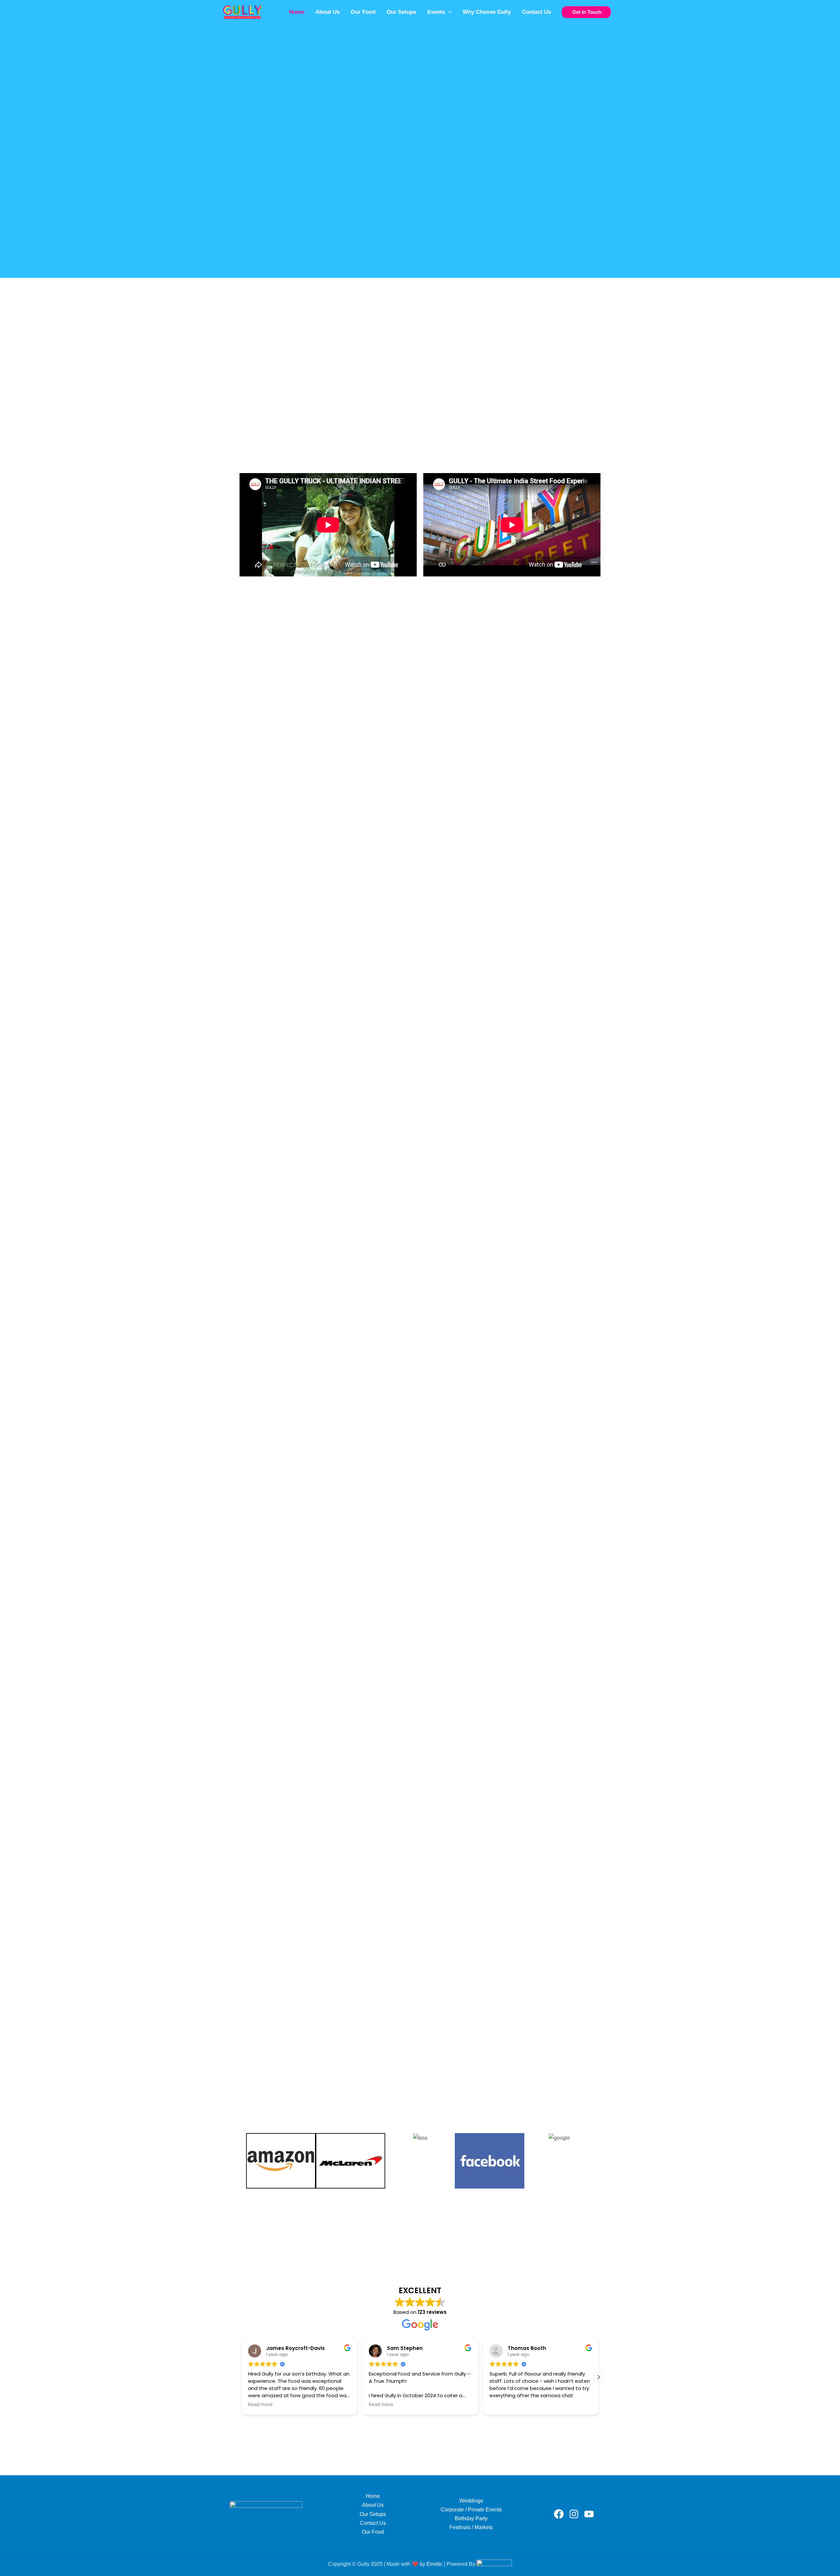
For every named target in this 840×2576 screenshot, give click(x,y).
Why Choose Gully (487, 12)
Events (436, 12)
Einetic (435, 2564)
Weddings (471, 2501)
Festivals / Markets (471, 2527)
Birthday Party (471, 2518)
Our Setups (401, 12)
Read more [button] (260, 2405)
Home (297, 12)
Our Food (363, 12)
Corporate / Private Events (471, 2510)
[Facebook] (559, 2514)
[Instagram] (574, 2514)
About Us (327, 12)
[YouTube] (589, 2514)
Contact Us (536, 12)
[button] (448, 12)
